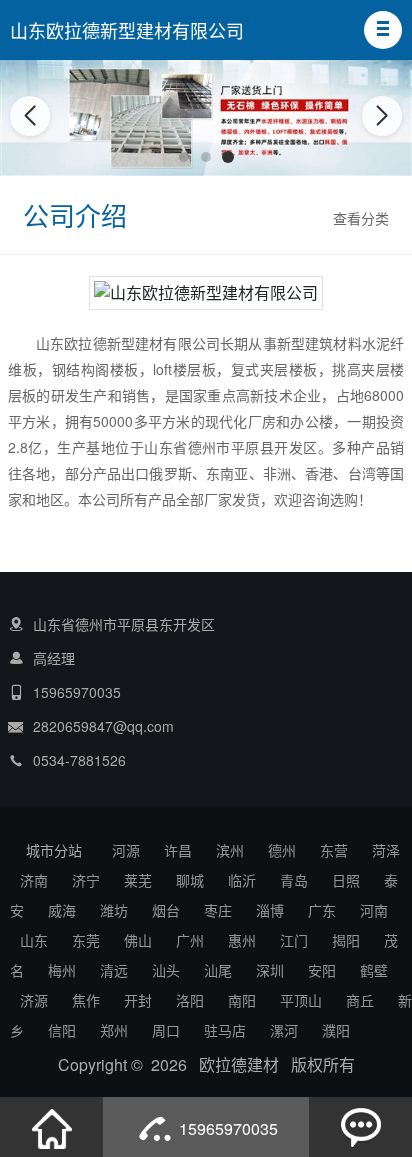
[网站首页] (52, 1127)
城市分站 (54, 850)
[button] (383, 30)
